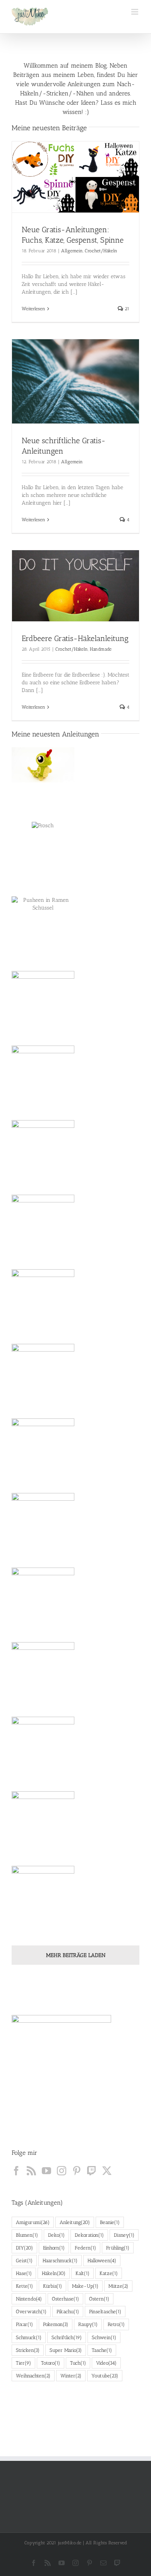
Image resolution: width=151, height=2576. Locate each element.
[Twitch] (92, 2171)
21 (126, 309)
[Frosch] (43, 826)
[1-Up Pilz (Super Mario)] (43, 1809)
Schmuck (29, 2337)
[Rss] (31, 2171)
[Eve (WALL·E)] (43, 1660)
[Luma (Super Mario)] (43, 1883)
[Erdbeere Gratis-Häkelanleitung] (75, 586)
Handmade (101, 649)
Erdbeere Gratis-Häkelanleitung (75, 638)
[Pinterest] (77, 2171)
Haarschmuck (60, 2261)
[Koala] (43, 1511)
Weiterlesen (33, 309)
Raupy (88, 2324)
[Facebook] (16, 2171)
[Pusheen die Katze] (43, 1361)
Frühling (118, 2248)
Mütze (118, 2286)
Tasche (102, 2350)
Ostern (99, 2299)
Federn (85, 2248)
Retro (116, 2324)
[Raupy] (43, 765)
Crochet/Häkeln (101, 251)
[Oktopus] (43, 1734)
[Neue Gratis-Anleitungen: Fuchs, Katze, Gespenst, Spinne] (75, 177)
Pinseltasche (105, 2312)
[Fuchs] (43, 1287)
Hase (24, 2273)
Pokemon (56, 2324)
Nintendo (29, 2299)
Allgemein (72, 251)
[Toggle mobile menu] (135, 12)
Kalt (82, 2273)
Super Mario (66, 2350)
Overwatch (31, 2312)
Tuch (78, 2363)
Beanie (110, 2222)
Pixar (24, 2324)
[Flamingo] (43, 1436)
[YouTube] (46, 2171)
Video (106, 2363)
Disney (124, 2235)
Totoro (51, 2363)
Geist (24, 2261)
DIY (24, 2248)
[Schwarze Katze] (43, 1063)
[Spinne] (43, 1212)
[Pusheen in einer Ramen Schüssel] (43, 904)
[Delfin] (43, 1585)
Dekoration (89, 2235)
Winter (71, 2376)
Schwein (104, 2337)
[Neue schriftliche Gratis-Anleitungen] (75, 382)
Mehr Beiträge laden (76, 1955)
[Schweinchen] (43, 989)
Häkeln (54, 2273)
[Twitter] (107, 2171)
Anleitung (75, 2222)
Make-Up (85, 2286)
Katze (109, 2273)
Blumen (27, 2235)
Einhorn (54, 2248)
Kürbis (52, 2286)
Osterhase (65, 2299)
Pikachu (68, 2312)
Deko (56, 2235)
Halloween (102, 2261)
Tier (23, 2363)
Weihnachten (33, 2376)
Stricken (28, 2350)
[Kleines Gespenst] (43, 1138)
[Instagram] (62, 2171)
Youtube (105, 2376)
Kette (24, 2286)
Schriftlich (67, 2337)
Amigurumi (33, 2222)
